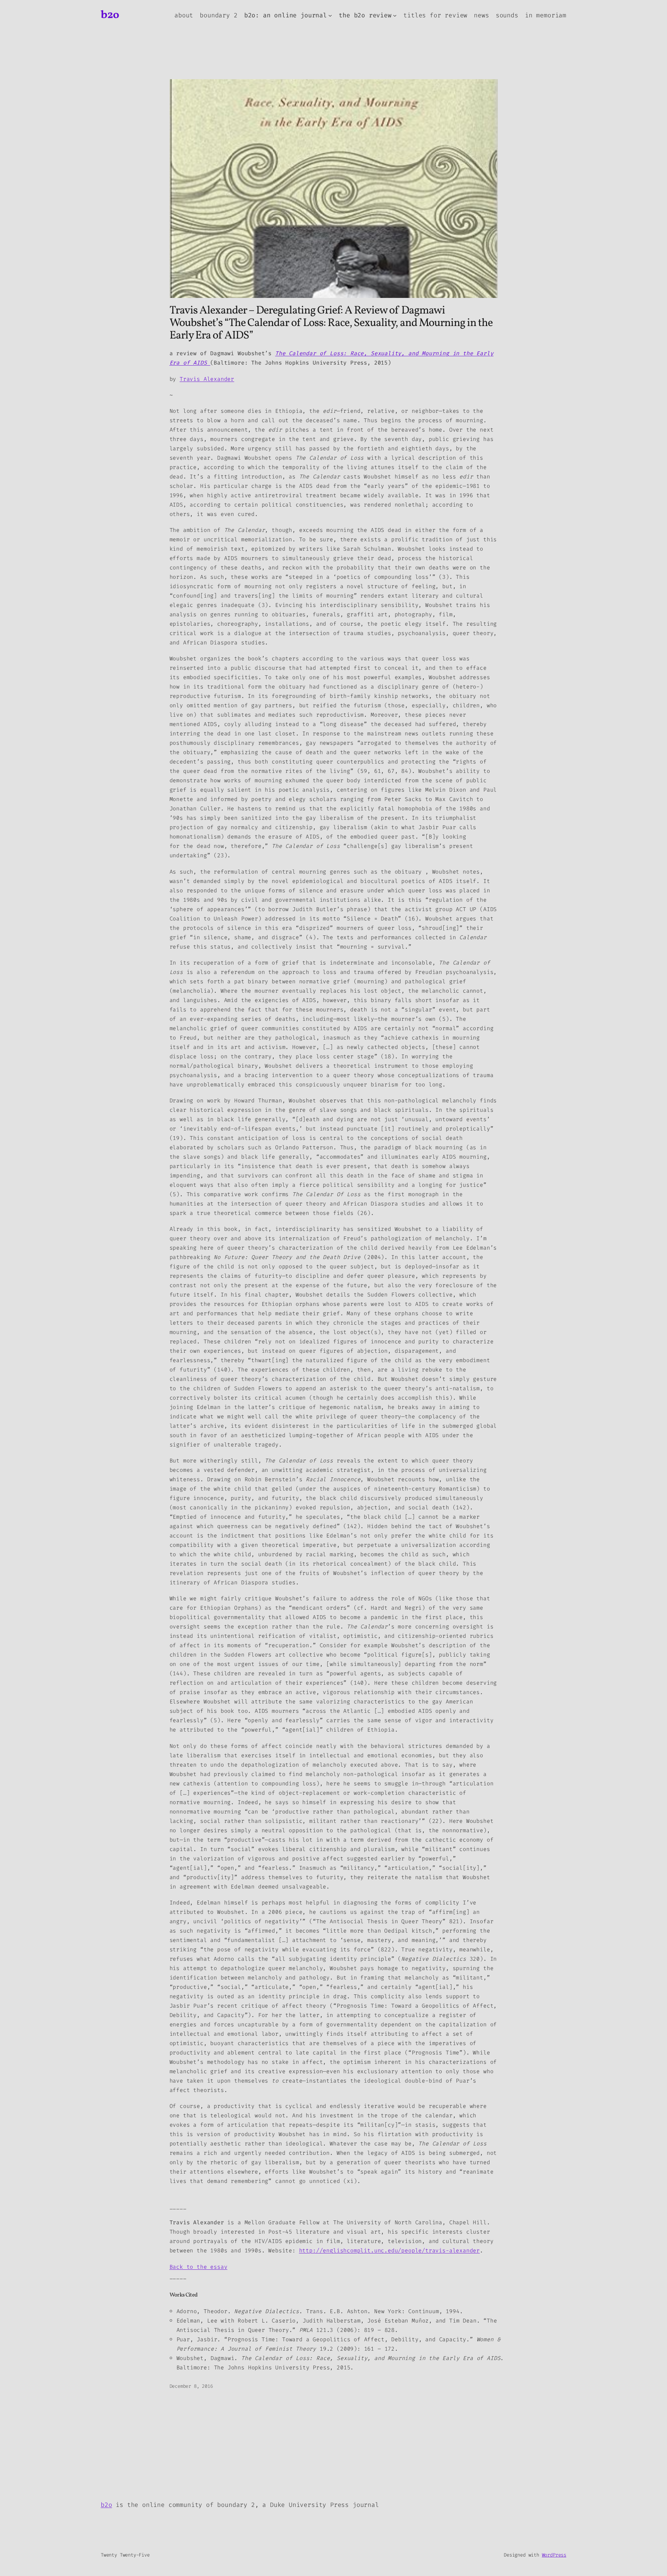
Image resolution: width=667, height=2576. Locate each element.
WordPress (554, 2555)
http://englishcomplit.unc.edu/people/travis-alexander (389, 2250)
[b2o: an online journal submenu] (330, 15)
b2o (110, 15)
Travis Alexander (207, 379)
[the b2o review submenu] (395, 15)
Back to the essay (199, 2267)
